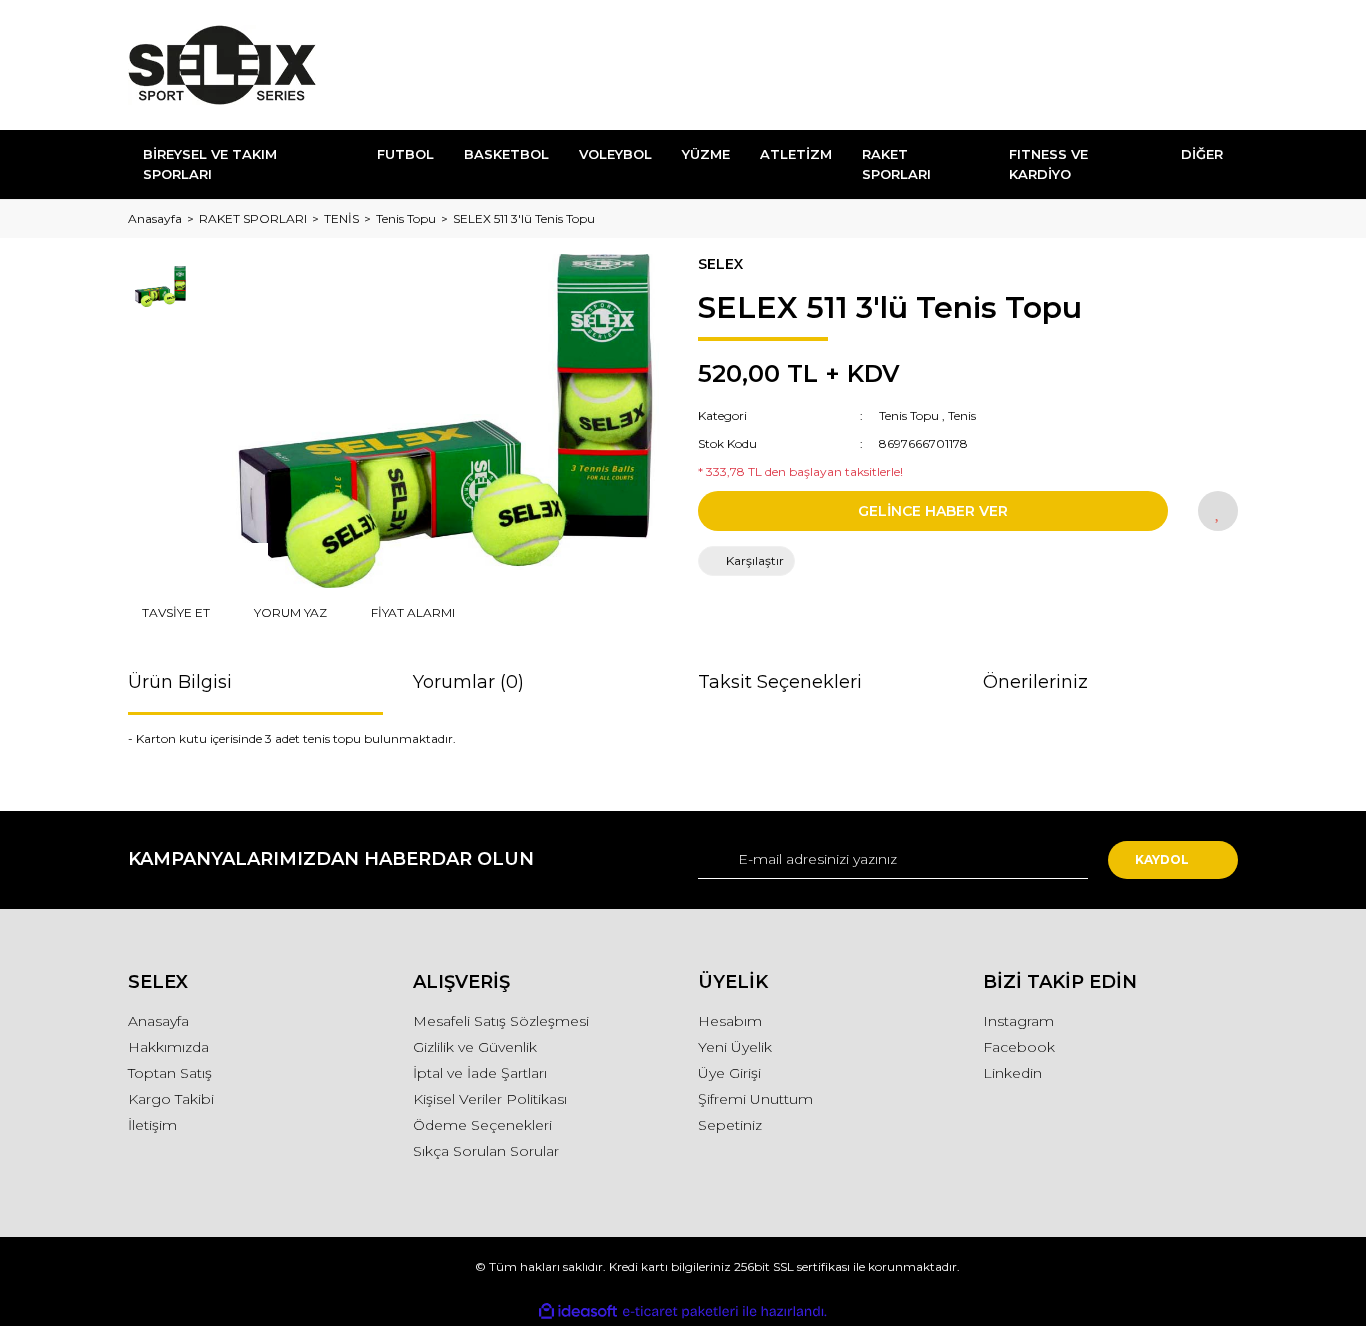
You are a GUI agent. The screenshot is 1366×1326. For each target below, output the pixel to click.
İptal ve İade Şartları (480, 1073)
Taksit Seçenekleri (780, 682)
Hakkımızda (168, 1047)
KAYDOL (1162, 859)
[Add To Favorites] (1218, 511)
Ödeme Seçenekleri (482, 1125)
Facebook (1019, 1047)
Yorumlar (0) (468, 682)
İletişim (152, 1125)
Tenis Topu (909, 415)
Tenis (962, 415)
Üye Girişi (729, 1073)
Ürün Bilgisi (180, 682)
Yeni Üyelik (735, 1047)
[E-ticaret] (680, 1312)
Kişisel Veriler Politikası (490, 1099)
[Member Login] (1111, 65)
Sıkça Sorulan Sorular (486, 1151)
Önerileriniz (1035, 682)
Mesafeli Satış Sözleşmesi (501, 1021)
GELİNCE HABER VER (933, 511)
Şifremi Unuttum (755, 1099)
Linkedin (1012, 1073)
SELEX (720, 264)
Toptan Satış (170, 1073)
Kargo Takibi (171, 1099)
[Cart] (1214, 65)
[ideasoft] (578, 1311)
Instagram (1018, 1021)
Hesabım (730, 1021)
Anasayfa (158, 1021)
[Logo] (222, 65)
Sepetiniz (730, 1125)
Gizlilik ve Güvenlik (475, 1047)
